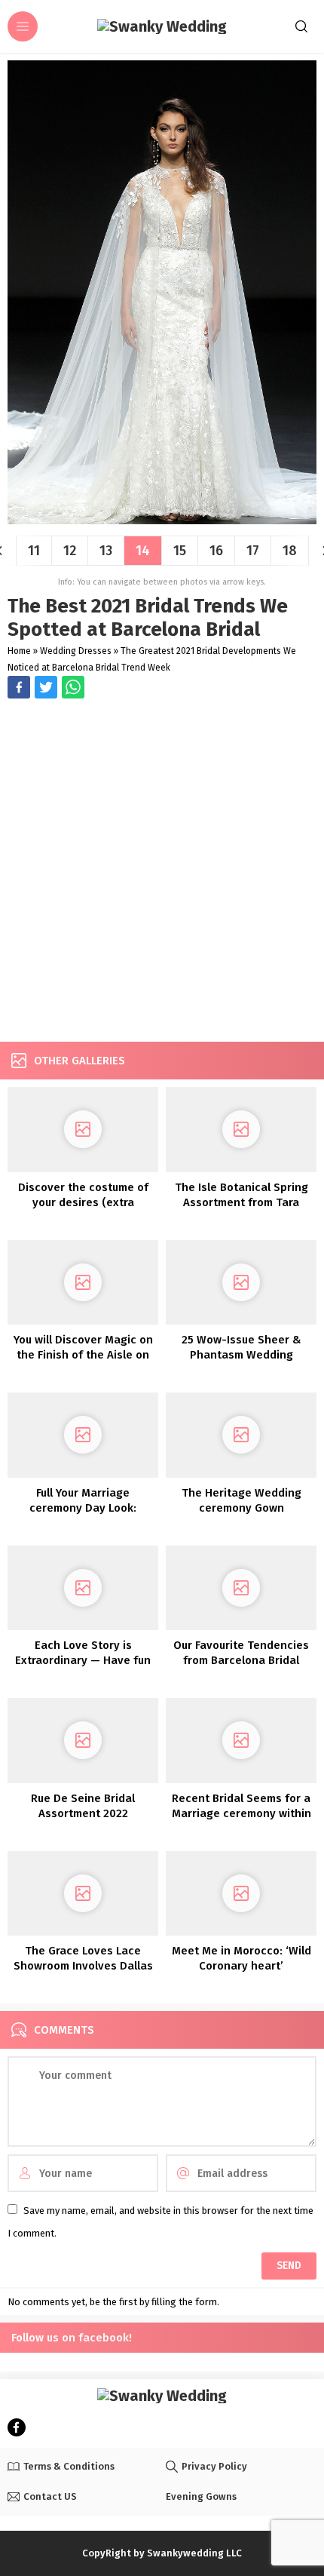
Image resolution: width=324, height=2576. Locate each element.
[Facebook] (17, 2427)
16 (216, 551)
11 (34, 551)
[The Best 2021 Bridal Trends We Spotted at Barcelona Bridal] (162, 519)
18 (290, 551)
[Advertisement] (162, 872)
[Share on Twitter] (73, 687)
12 (70, 551)
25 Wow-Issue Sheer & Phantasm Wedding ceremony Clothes (241, 1355)
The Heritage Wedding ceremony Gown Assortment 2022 (241, 1508)
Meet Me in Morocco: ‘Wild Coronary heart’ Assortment (241, 1966)
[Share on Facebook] (19, 687)
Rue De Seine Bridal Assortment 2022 (83, 1806)
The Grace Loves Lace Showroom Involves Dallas (83, 1958)
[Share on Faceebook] (46, 687)
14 (143, 551)
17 (253, 551)
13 (106, 551)
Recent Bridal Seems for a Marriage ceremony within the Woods (241, 1813)
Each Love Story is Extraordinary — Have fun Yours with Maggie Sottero (83, 1660)
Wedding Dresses (76, 651)
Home (19, 651)
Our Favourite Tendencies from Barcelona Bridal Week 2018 (241, 1660)
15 (180, 551)
